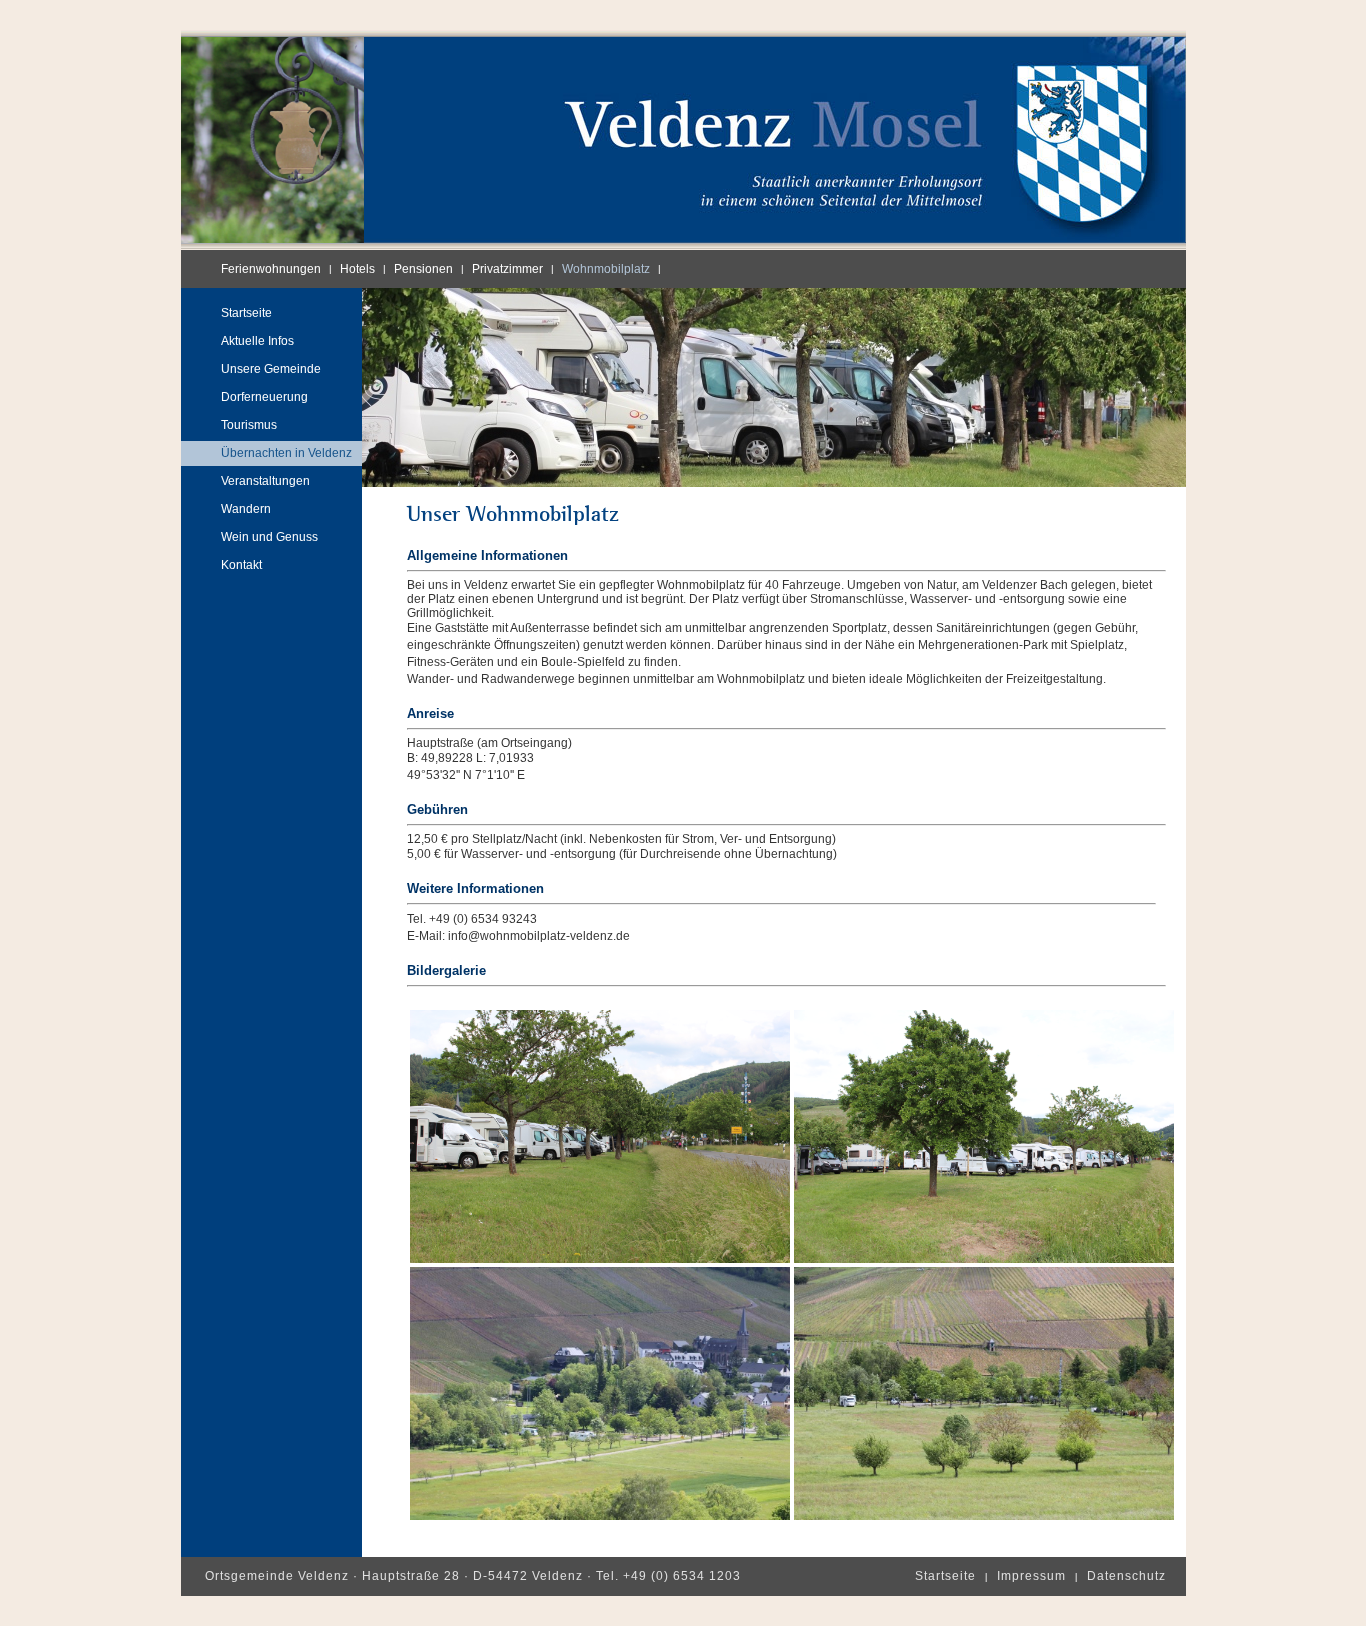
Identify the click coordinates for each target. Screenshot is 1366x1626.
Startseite (246, 313)
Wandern (246, 509)
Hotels (357, 269)
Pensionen (423, 269)
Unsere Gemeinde (271, 369)
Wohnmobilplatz (606, 269)
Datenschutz (1126, 1576)
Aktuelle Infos (257, 341)
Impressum (1031, 1576)
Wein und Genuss (269, 537)
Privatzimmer (507, 269)
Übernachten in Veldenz (286, 453)
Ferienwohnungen (271, 269)
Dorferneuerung (264, 397)
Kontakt (241, 565)
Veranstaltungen (265, 481)
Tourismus (249, 425)
